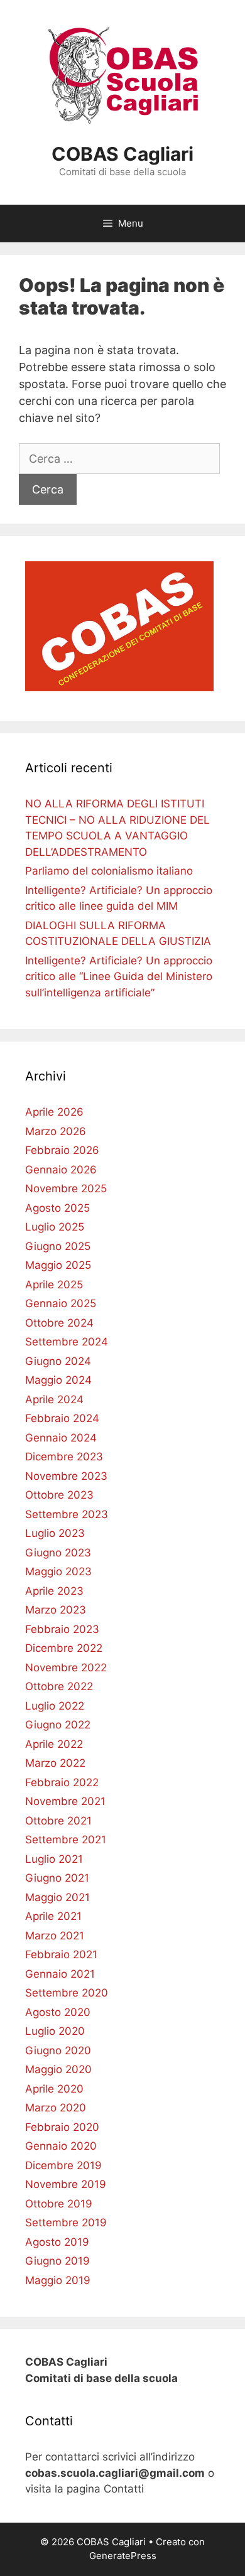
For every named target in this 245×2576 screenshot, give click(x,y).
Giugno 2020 (58, 2051)
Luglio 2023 (55, 1533)
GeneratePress (123, 2556)
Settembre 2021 (66, 1840)
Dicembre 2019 (63, 2165)
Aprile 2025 (54, 1285)
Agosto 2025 (57, 1208)
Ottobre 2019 (59, 2204)
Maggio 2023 (58, 1571)
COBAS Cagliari (122, 154)
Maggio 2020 (58, 2069)
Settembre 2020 (67, 1993)
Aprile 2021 (53, 1916)
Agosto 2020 (58, 2012)
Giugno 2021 (57, 1878)
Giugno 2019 (57, 2261)
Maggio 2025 (58, 1265)
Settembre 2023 (67, 1514)
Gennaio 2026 (61, 1170)
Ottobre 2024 (59, 1323)
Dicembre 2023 (64, 1457)
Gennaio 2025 (61, 1303)
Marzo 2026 (56, 1131)
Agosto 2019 (57, 2242)
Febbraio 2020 (62, 2127)
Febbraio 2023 (62, 1629)
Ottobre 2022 (59, 1686)
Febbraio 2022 (62, 1782)
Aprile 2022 (54, 1744)
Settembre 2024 (67, 1342)
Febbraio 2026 (62, 1150)
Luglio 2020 (55, 2031)
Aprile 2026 (54, 1112)
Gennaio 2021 (60, 1974)
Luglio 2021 (54, 1859)
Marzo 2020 (56, 2108)
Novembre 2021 (65, 1801)
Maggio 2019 (58, 2280)
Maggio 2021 (57, 1897)
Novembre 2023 (66, 1476)
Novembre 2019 (66, 2184)
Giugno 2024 (58, 1361)
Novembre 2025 (66, 1188)
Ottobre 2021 (58, 1821)
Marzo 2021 (55, 1936)
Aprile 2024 (54, 1399)
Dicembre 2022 (64, 1648)
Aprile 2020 (54, 2089)
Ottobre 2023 (59, 1495)
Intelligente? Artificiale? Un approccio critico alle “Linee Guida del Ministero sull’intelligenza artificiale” (119, 977)
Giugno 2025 (58, 1246)
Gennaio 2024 (61, 1438)
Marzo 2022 (55, 1763)
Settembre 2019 (66, 2223)
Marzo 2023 (56, 1610)
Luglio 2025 (55, 1227)
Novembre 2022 (66, 1668)
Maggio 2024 (58, 1380)
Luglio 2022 (55, 1706)
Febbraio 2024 (62, 1418)
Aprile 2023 (54, 1591)
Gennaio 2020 (61, 2146)
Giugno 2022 (58, 1725)
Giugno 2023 (58, 1553)
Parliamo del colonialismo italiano (109, 871)
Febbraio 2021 (61, 1954)
